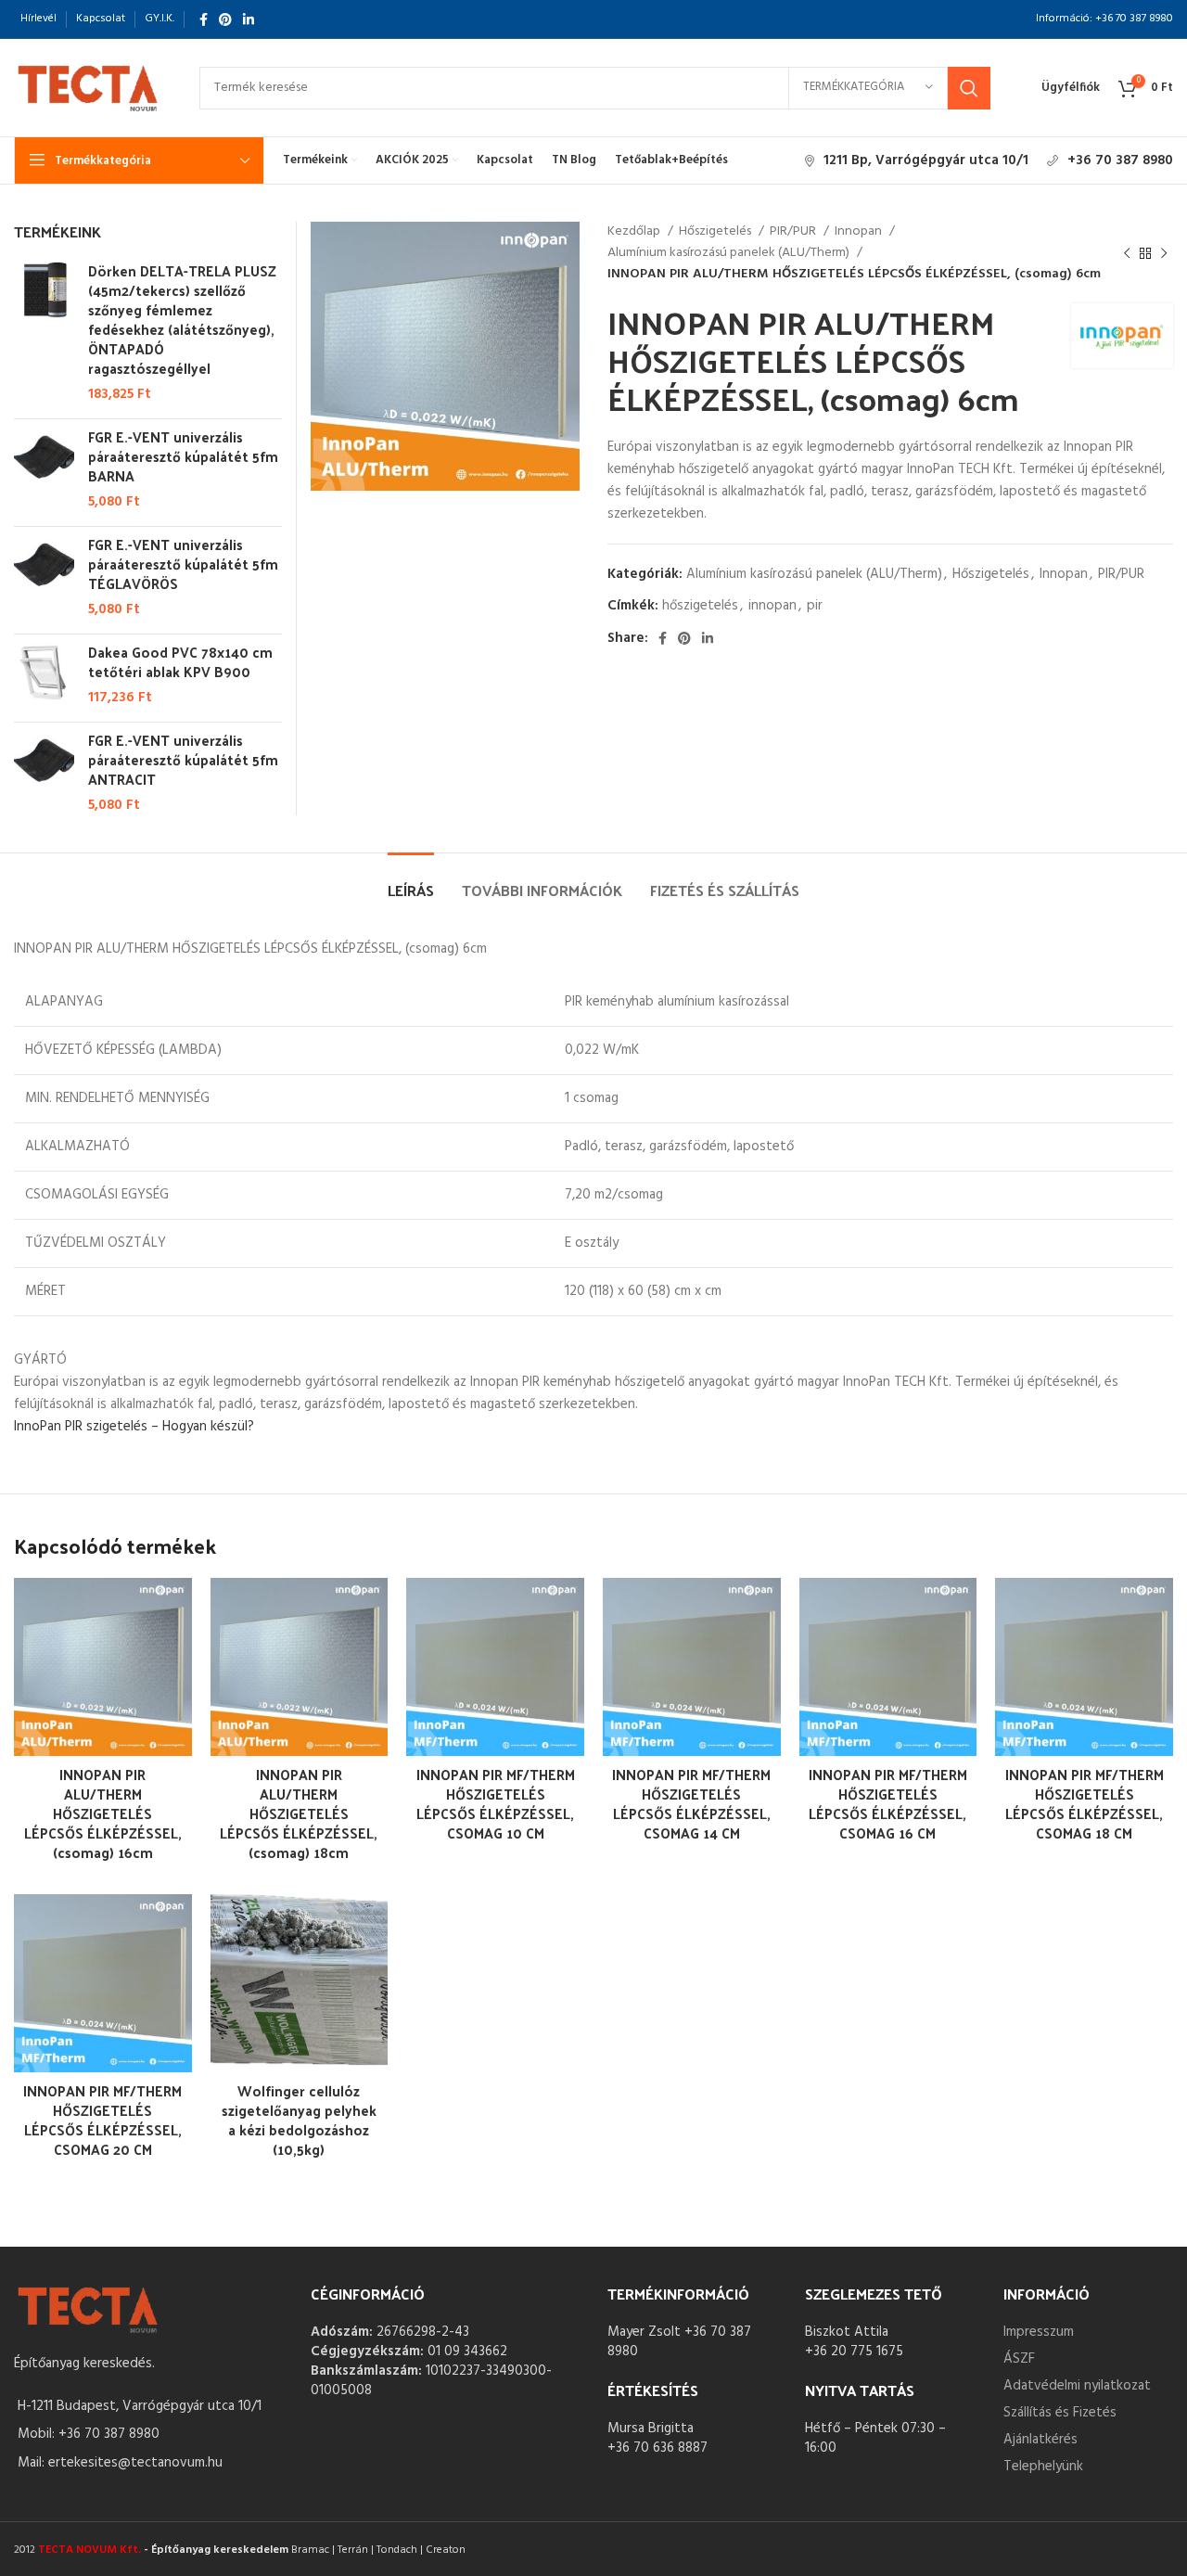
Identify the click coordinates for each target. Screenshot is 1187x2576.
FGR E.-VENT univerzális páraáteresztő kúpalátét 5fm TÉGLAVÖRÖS (183, 564)
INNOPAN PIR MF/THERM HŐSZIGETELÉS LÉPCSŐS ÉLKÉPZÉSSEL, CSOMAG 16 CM (888, 1803)
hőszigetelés (700, 606)
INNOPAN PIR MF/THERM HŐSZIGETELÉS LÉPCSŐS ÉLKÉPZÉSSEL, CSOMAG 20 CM (102, 2120)
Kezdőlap (635, 232)
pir (815, 606)
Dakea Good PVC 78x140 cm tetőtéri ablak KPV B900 (180, 661)
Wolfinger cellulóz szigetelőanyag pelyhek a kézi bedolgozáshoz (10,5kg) (299, 2120)
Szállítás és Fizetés (1060, 2413)
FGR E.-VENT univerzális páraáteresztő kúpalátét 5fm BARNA (183, 456)
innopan (772, 606)
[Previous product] (1127, 253)
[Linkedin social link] (249, 19)
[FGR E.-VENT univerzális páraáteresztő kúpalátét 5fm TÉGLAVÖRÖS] (44, 577)
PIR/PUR (794, 232)
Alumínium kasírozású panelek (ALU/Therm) (730, 253)
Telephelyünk (1043, 2467)
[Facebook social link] (204, 19)
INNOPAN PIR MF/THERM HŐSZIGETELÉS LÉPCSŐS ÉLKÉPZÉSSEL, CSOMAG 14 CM (691, 1803)
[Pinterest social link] (225, 19)
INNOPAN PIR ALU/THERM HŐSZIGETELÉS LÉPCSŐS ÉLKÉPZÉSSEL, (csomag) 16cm (103, 1813)
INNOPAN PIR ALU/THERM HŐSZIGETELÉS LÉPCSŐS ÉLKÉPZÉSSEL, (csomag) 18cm (299, 1813)
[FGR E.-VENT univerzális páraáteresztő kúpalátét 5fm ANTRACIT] (44, 773)
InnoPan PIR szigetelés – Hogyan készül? (134, 1427)
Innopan (860, 232)
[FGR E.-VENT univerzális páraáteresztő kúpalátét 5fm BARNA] (44, 469)
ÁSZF (1019, 2359)
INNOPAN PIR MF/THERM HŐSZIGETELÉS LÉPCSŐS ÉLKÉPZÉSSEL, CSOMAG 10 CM (496, 1803)
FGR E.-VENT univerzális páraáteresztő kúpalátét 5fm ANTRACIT (183, 759)
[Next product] (1164, 253)
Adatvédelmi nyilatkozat (1077, 2386)
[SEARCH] (969, 88)
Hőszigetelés (716, 232)
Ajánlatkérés (1040, 2440)
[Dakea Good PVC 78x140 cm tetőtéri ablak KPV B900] (44, 675)
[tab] (411, 881)
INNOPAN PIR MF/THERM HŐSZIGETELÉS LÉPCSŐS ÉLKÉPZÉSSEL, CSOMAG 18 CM (1085, 1803)
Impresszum (1039, 2332)
